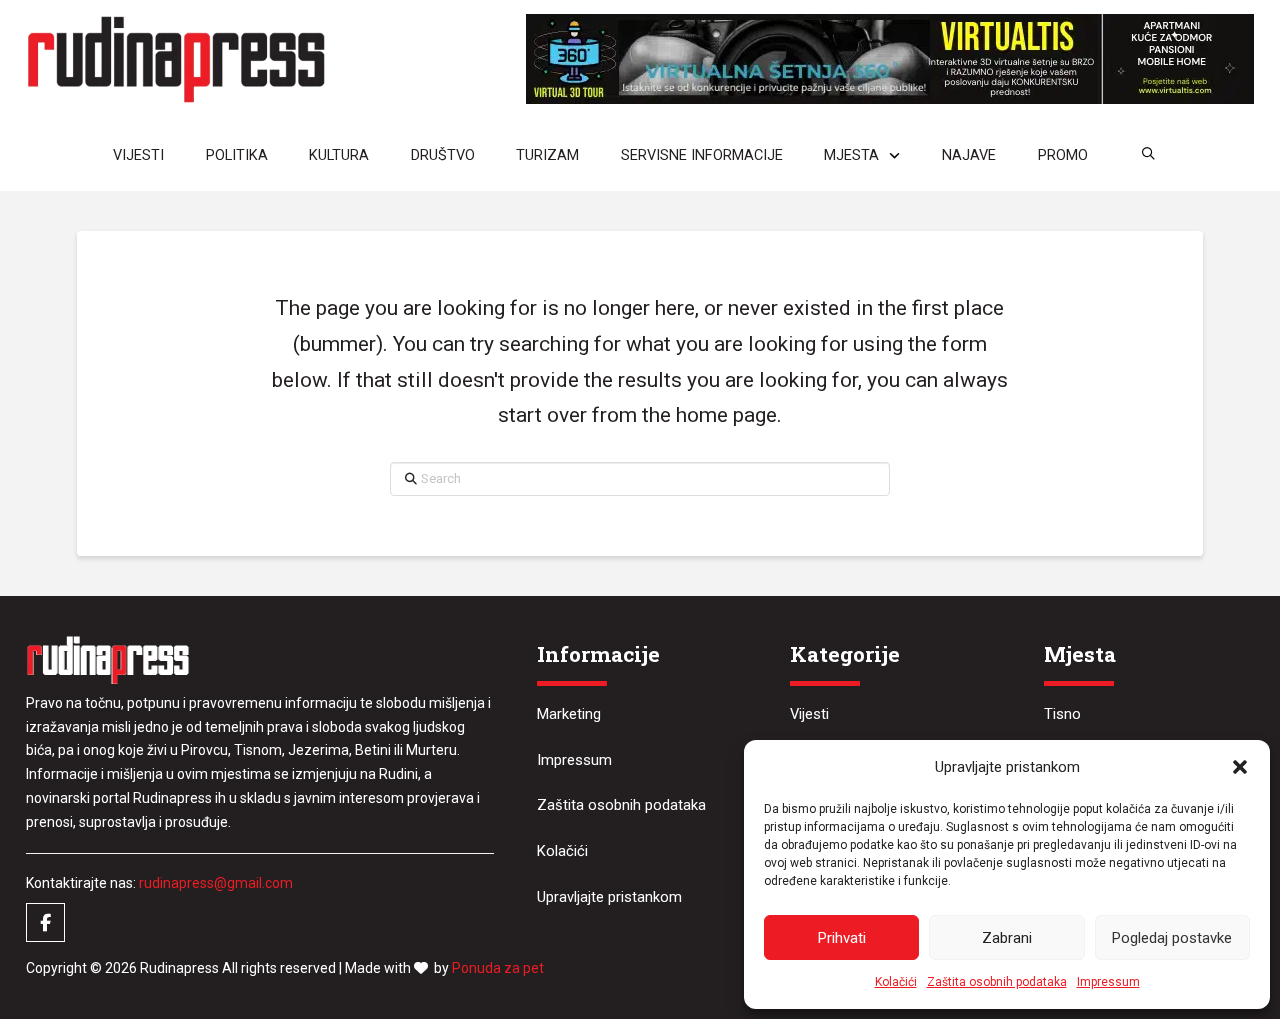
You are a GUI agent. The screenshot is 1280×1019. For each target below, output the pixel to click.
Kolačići (896, 982)
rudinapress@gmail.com (216, 883)
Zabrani (1007, 938)
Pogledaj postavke (1172, 938)
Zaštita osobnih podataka (997, 982)
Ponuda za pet (498, 968)
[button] (1240, 767)
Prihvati (842, 938)
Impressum (1108, 982)
